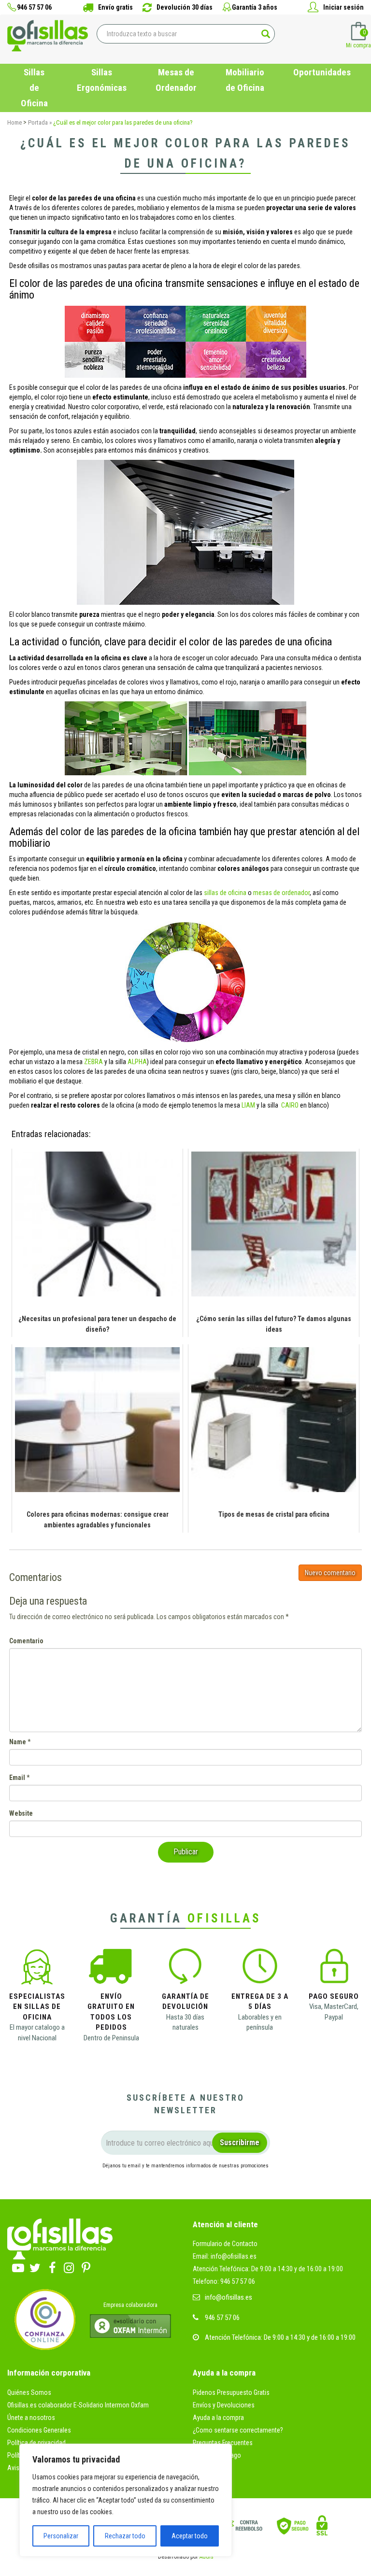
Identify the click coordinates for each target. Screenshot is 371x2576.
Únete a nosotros (31, 2418)
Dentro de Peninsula (111, 2038)
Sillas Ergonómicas (102, 80)
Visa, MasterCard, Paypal (334, 2012)
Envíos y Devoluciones (224, 2405)
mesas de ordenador (281, 893)
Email (17, 1778)
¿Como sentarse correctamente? (238, 2430)
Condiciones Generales (39, 2430)
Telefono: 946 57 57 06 (224, 2281)
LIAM (248, 1105)
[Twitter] (35, 2266)
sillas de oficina (225, 893)
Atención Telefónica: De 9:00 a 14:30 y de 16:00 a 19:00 (268, 2269)
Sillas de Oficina (34, 88)
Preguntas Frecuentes (223, 2443)
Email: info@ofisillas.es (225, 2256)
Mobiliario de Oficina (245, 80)
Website (21, 1813)
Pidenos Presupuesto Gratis (231, 2392)
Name (18, 1742)
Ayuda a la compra (218, 2418)
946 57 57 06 (222, 2318)
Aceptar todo (190, 2536)
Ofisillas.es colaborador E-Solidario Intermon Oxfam (78, 2405)
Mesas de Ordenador (176, 80)
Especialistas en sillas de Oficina (37, 2007)
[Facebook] (52, 2266)
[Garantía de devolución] (185, 1969)
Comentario (26, 1641)
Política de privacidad (36, 2443)
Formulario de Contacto (225, 2244)
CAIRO (290, 1105)
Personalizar (61, 2536)
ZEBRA (93, 1062)
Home (14, 122)
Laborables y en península (260, 2022)
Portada (38, 122)
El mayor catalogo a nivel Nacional (37, 2032)
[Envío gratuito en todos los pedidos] (111, 1969)
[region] (126, 2500)
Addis (207, 2557)
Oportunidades (322, 72)
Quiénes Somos (29, 2392)
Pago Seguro (334, 1996)
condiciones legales (248, 2183)
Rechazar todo (125, 2536)
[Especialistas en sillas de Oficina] (37, 1969)
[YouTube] (18, 2266)
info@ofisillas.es (228, 2297)
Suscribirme (240, 2142)
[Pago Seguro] (334, 1969)
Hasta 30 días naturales (185, 2022)
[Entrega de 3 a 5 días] (260, 1969)
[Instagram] (69, 2266)
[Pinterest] (86, 2266)
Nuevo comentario (330, 1573)
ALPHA (137, 1062)
